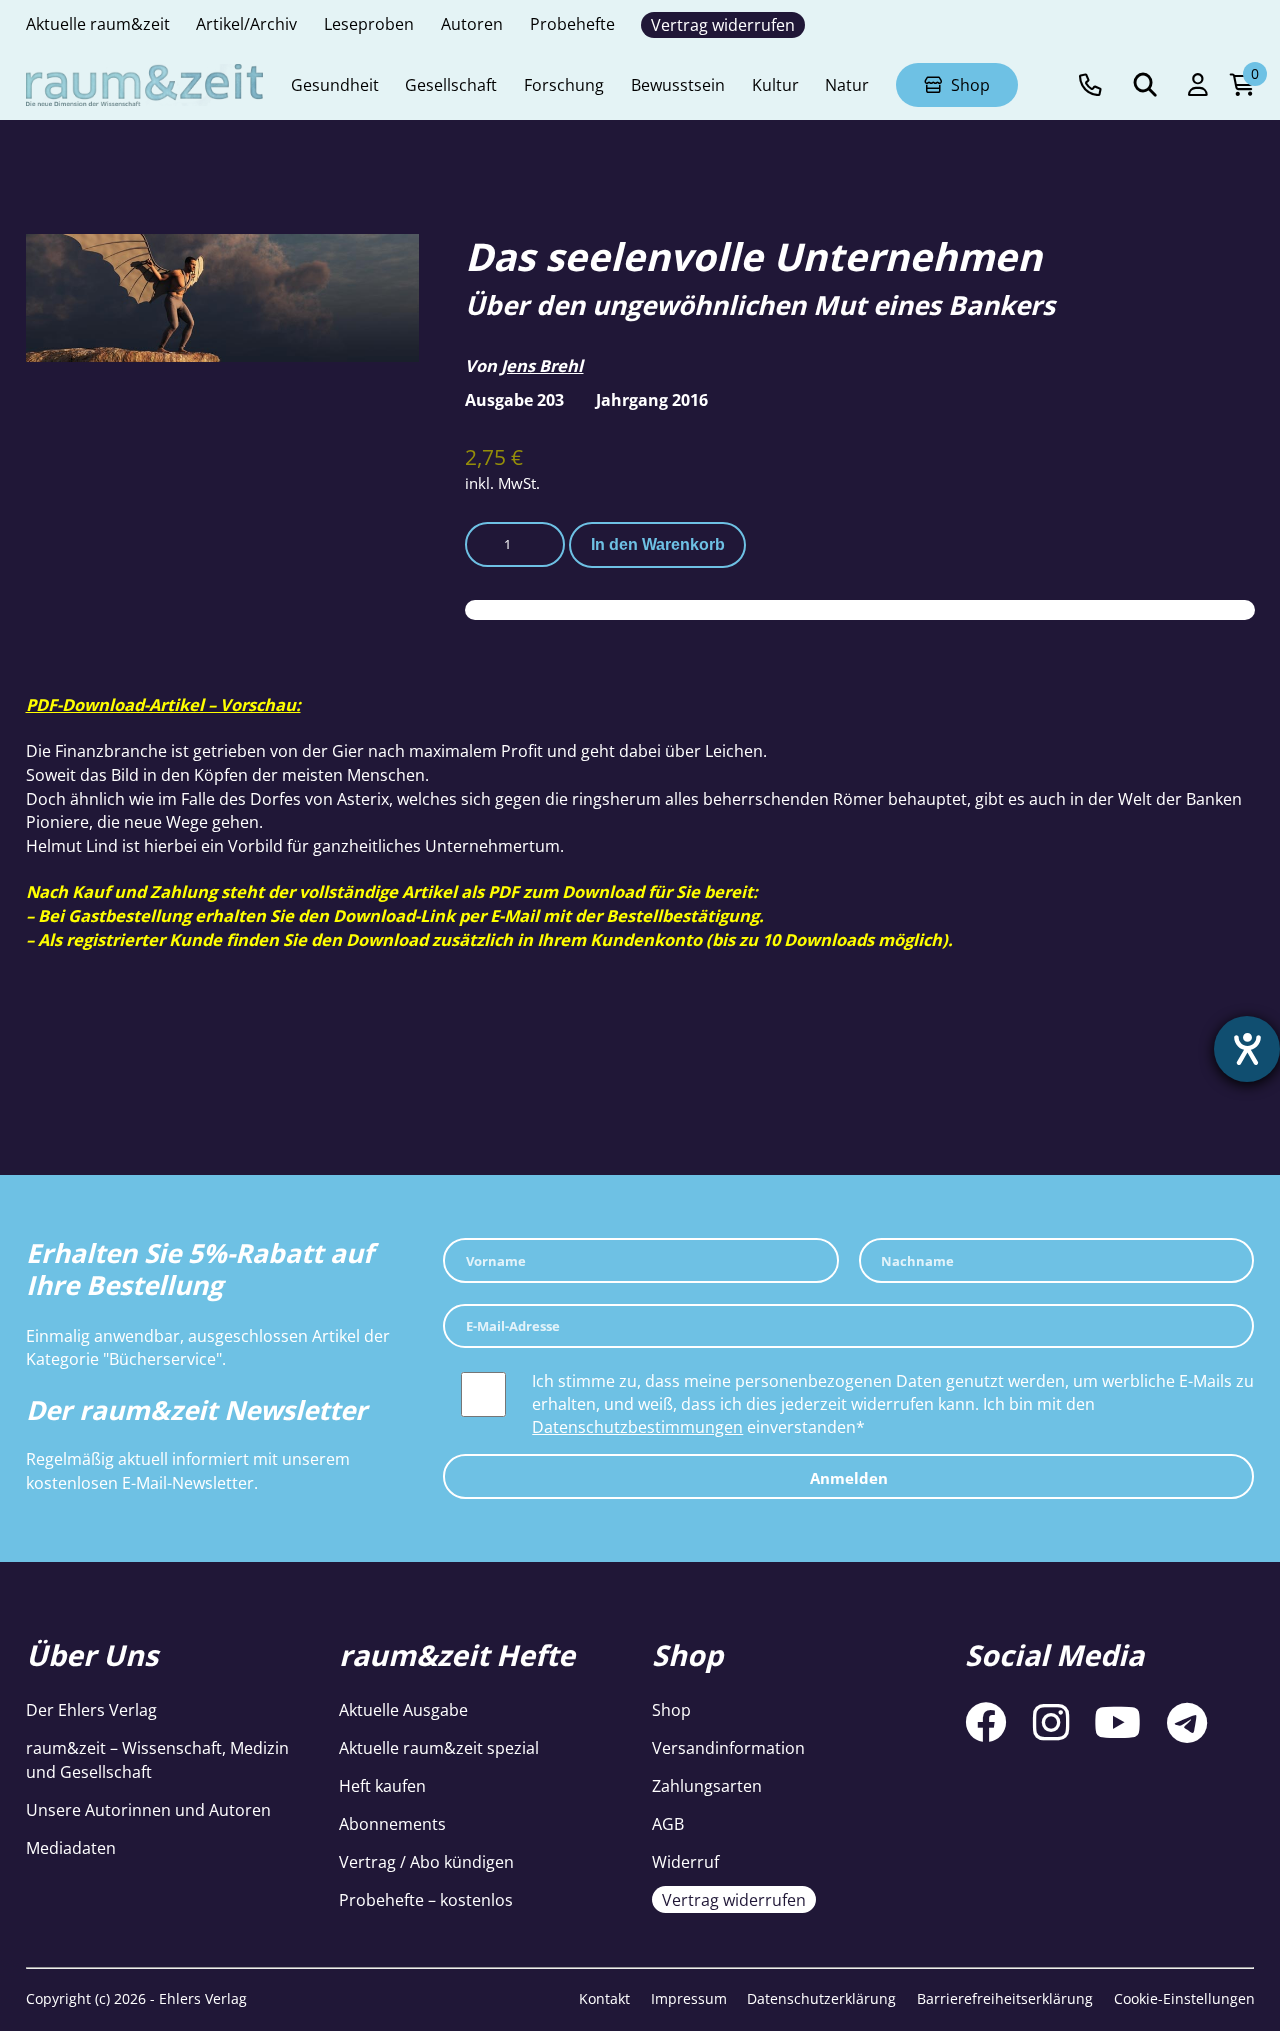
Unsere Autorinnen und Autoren (148, 1809)
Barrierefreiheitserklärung (1005, 1998)
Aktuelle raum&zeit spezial (439, 1747)
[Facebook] (986, 1723)
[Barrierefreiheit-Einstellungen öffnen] (1247, 1049)
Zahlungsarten (707, 1785)
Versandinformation (728, 1747)
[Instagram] (1051, 1723)
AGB (668, 1823)
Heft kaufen (382, 1785)
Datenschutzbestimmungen (637, 1426)
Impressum (689, 1998)
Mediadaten (71, 1847)
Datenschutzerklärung (821, 1998)
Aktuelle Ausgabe (403, 1709)
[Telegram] (1187, 1723)
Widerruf (685, 1861)
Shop (671, 1709)
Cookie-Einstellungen (1184, 1998)
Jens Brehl (542, 365)
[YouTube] (1117, 1723)
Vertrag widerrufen (734, 1899)
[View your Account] (1198, 85)
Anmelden (849, 1478)
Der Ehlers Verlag (91, 1709)
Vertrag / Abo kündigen (426, 1861)
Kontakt (604, 1998)
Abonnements (392, 1823)
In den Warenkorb (658, 544)
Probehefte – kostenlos (426, 1899)
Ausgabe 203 (514, 399)
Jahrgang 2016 (652, 399)
